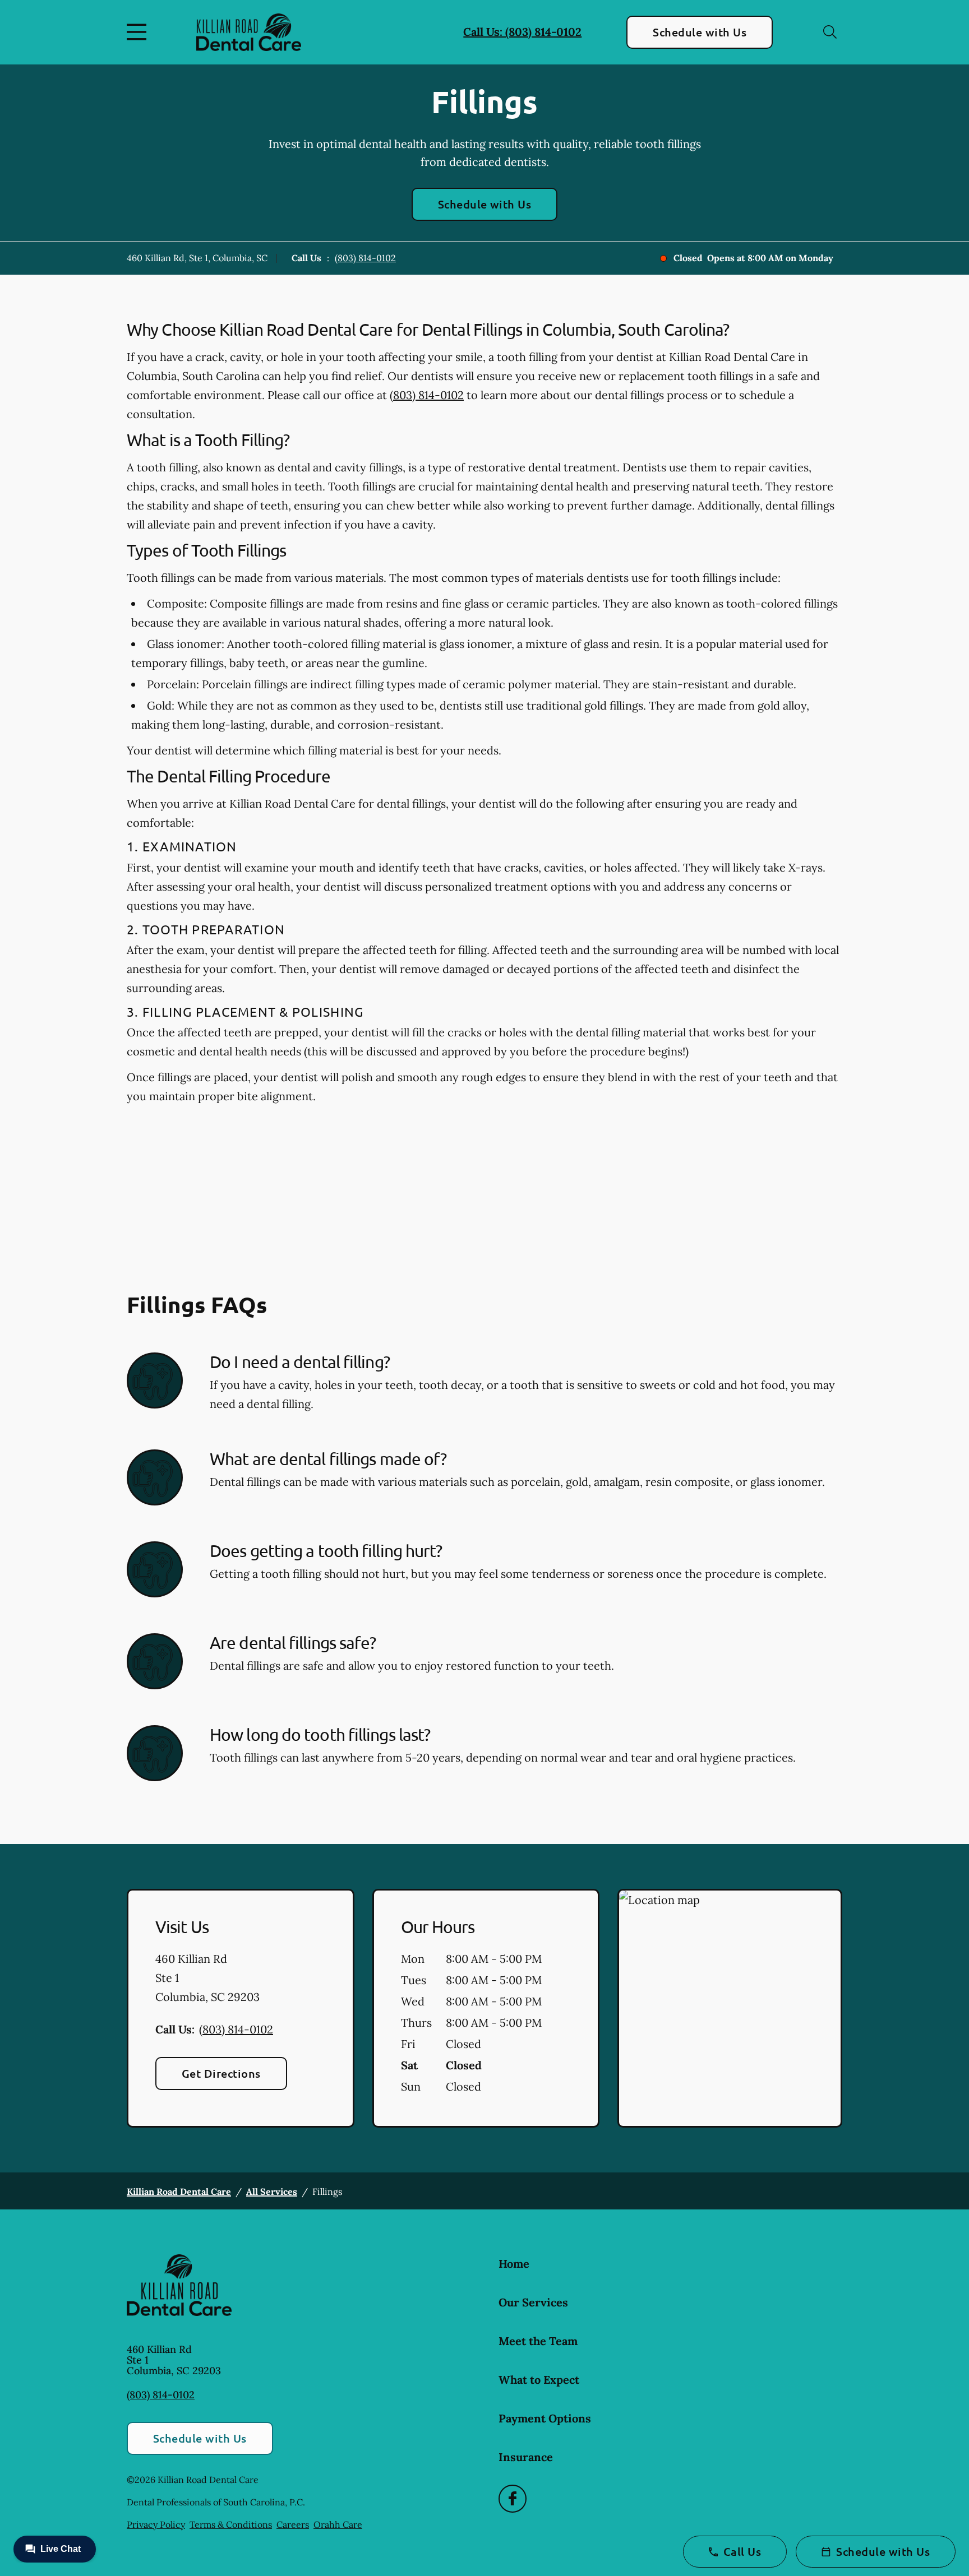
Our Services (533, 2302)
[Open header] (139, 32)
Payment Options (545, 2418)
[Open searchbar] (830, 32)
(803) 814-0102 (365, 258)
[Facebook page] (513, 2499)
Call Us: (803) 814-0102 (522, 32)
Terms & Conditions (231, 2524)
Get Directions (221, 2073)
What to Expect (539, 2380)
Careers (293, 2524)
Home (514, 2264)
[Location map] (730, 2008)
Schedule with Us (700, 32)
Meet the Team (538, 2341)
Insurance (526, 2457)
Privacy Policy (156, 2524)
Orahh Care (338, 2524)
